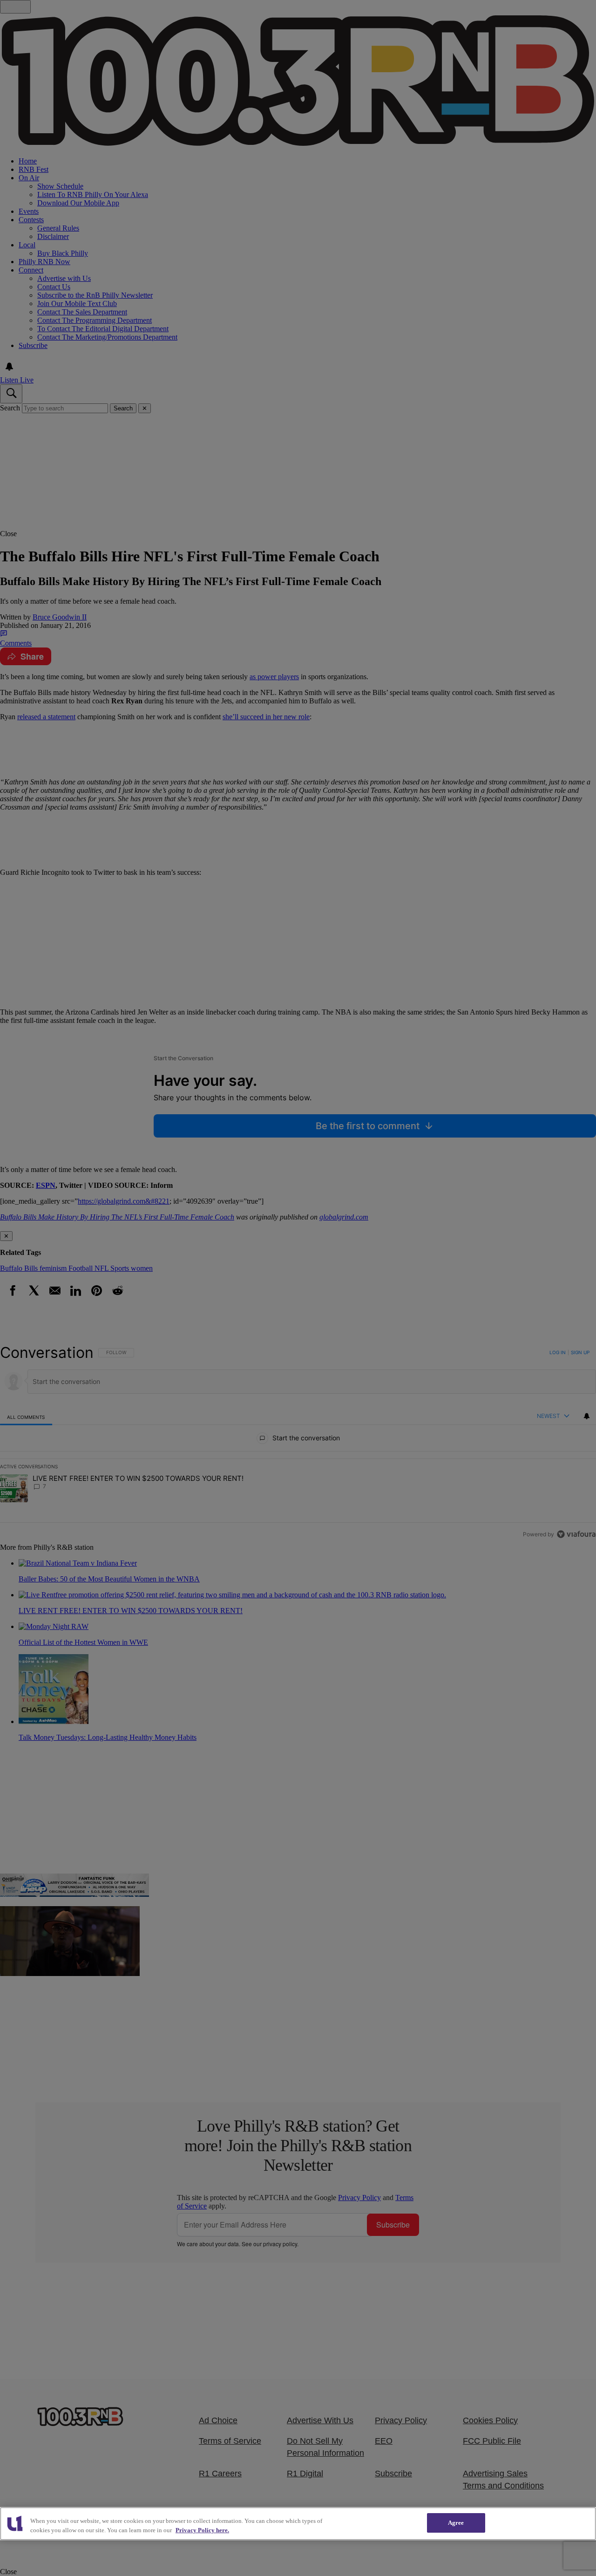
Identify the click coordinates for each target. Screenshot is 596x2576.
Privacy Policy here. (202, 2530)
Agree (456, 2523)
